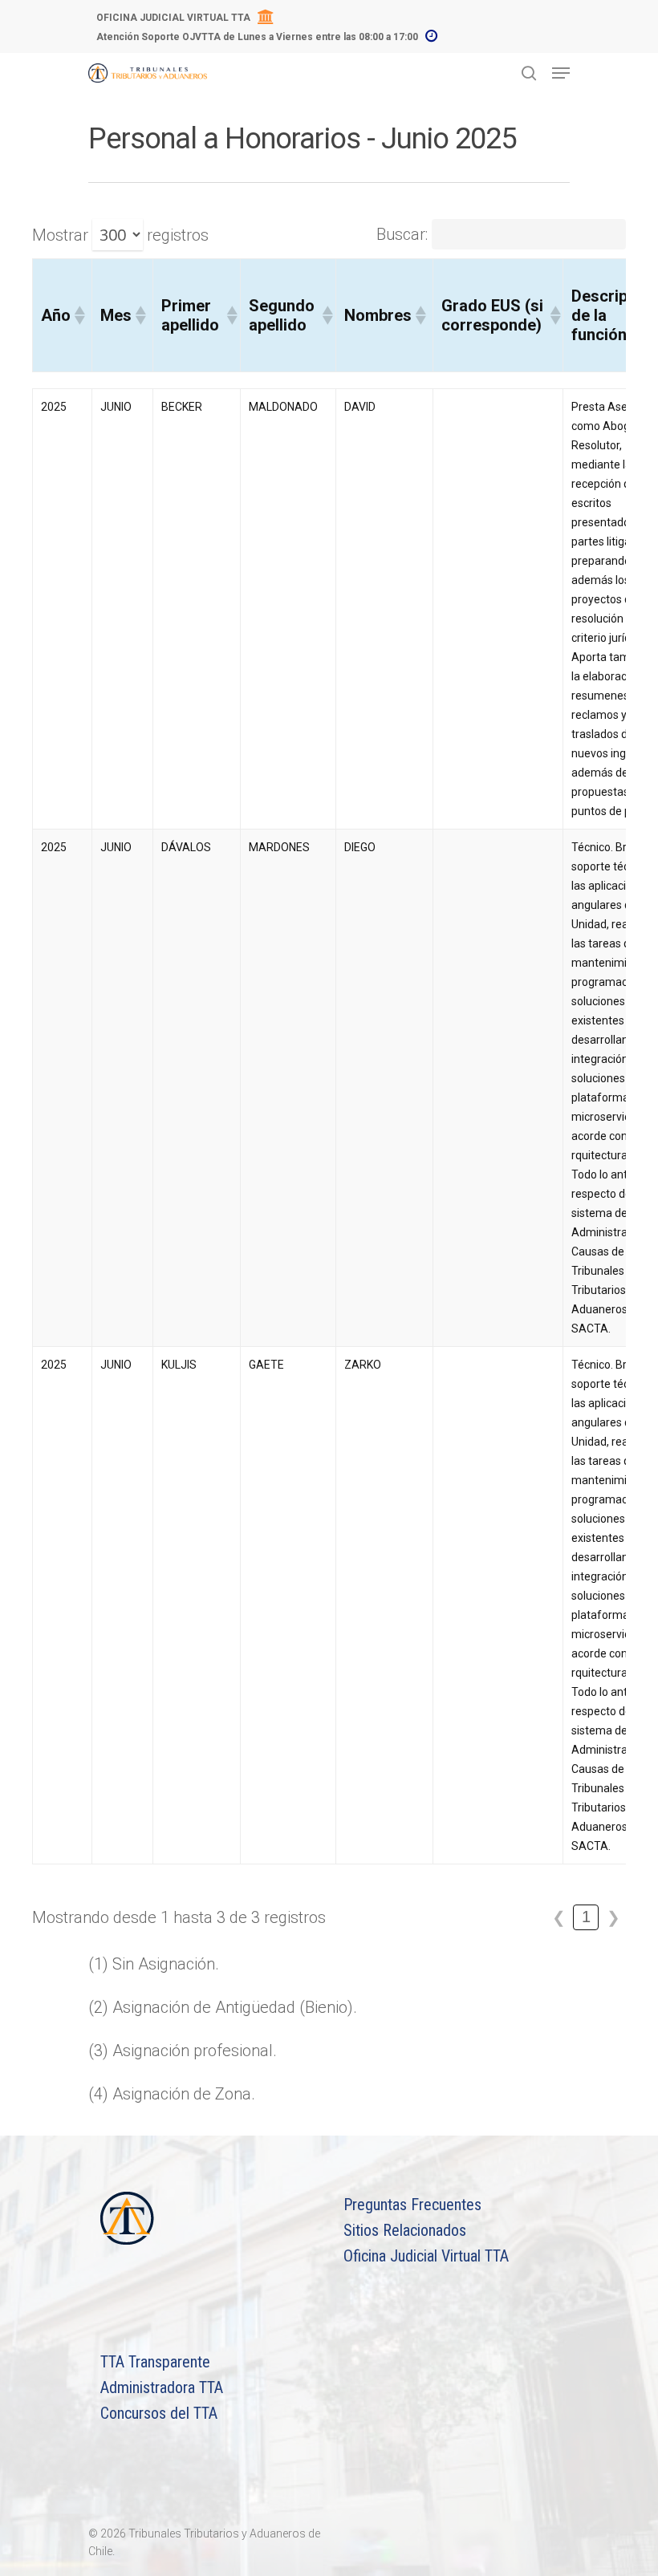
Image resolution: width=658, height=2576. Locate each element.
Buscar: (402, 234)
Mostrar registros (120, 235)
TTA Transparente (155, 2362)
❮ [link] (559, 1917)
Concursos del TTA (159, 2413)
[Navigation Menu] (561, 73)
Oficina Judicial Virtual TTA (426, 2256)
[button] (79, 315)
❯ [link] (613, 1917)
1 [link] (586, 1917)
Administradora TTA (162, 2387)
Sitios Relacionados (405, 2230)
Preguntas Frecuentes (412, 2205)
